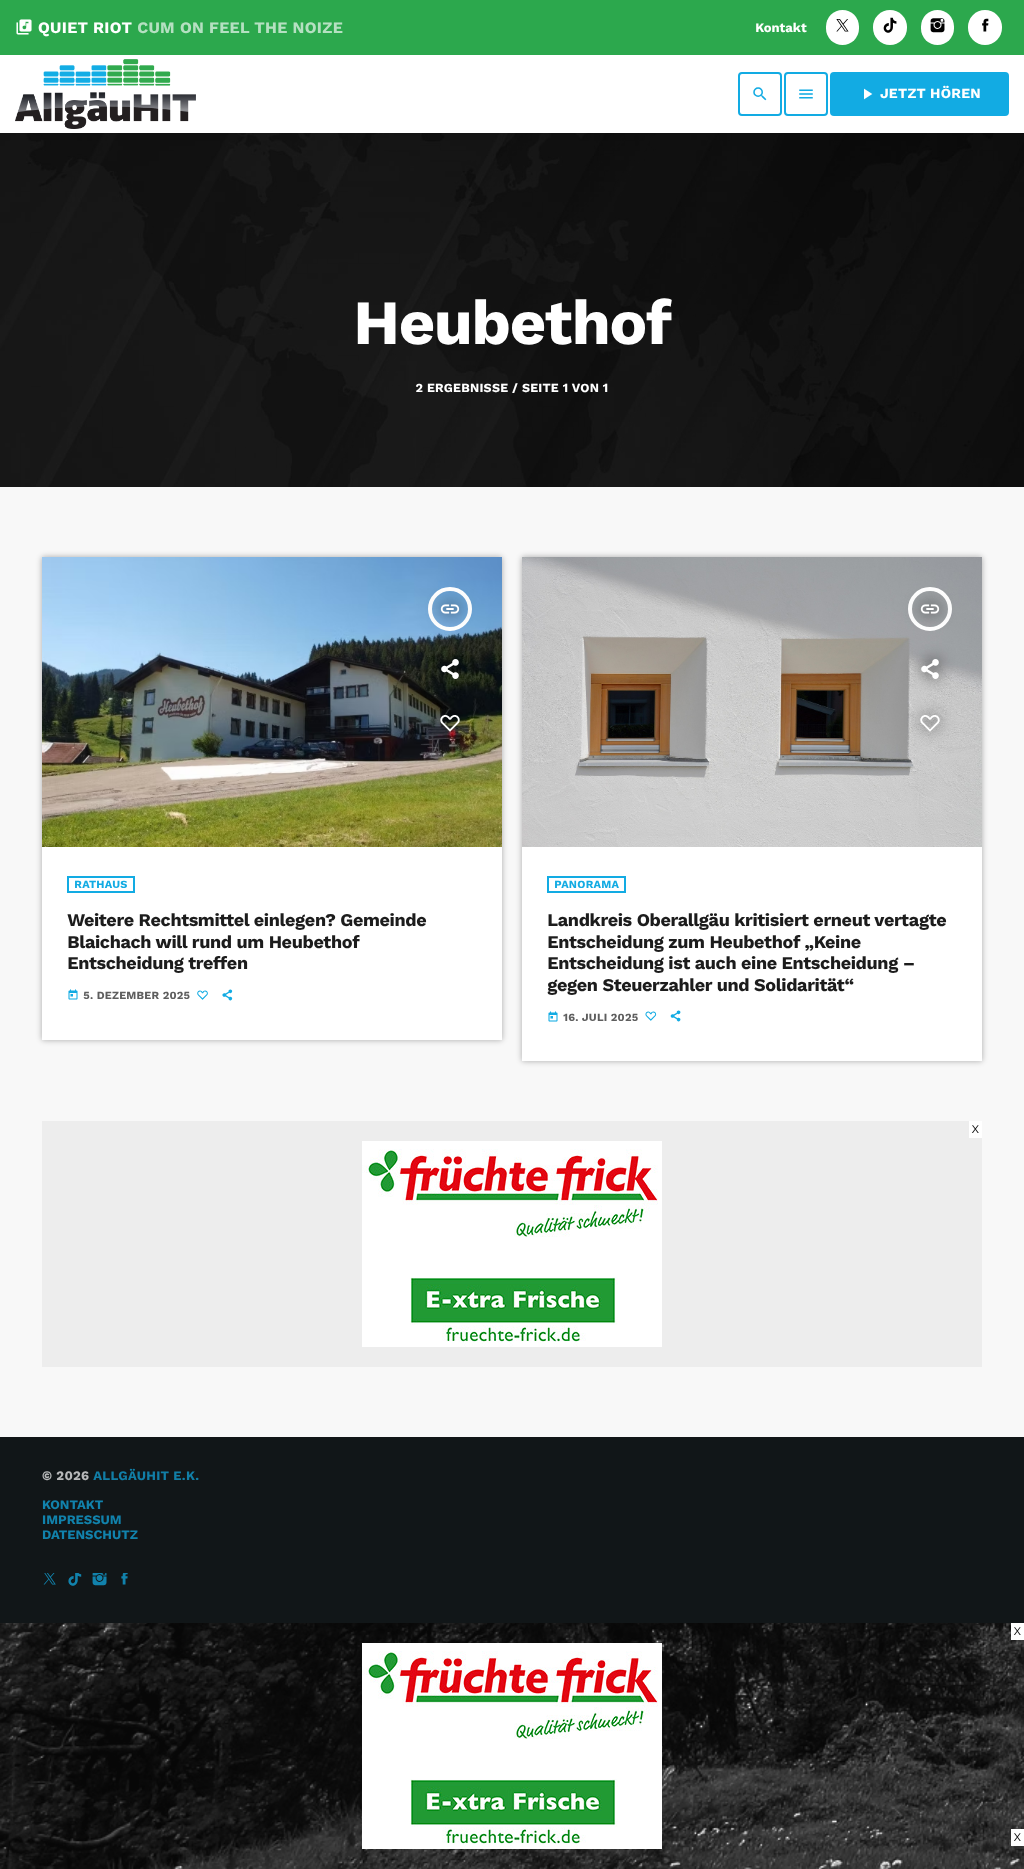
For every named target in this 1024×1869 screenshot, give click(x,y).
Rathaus (100, 884)
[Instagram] (938, 27)
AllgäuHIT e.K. (146, 1476)
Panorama (586, 884)
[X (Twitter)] (843, 27)
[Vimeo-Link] (105, 94)
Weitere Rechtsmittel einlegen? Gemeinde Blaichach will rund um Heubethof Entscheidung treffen (246, 942)
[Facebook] (985, 27)
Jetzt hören (919, 94)
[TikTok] (890, 27)
